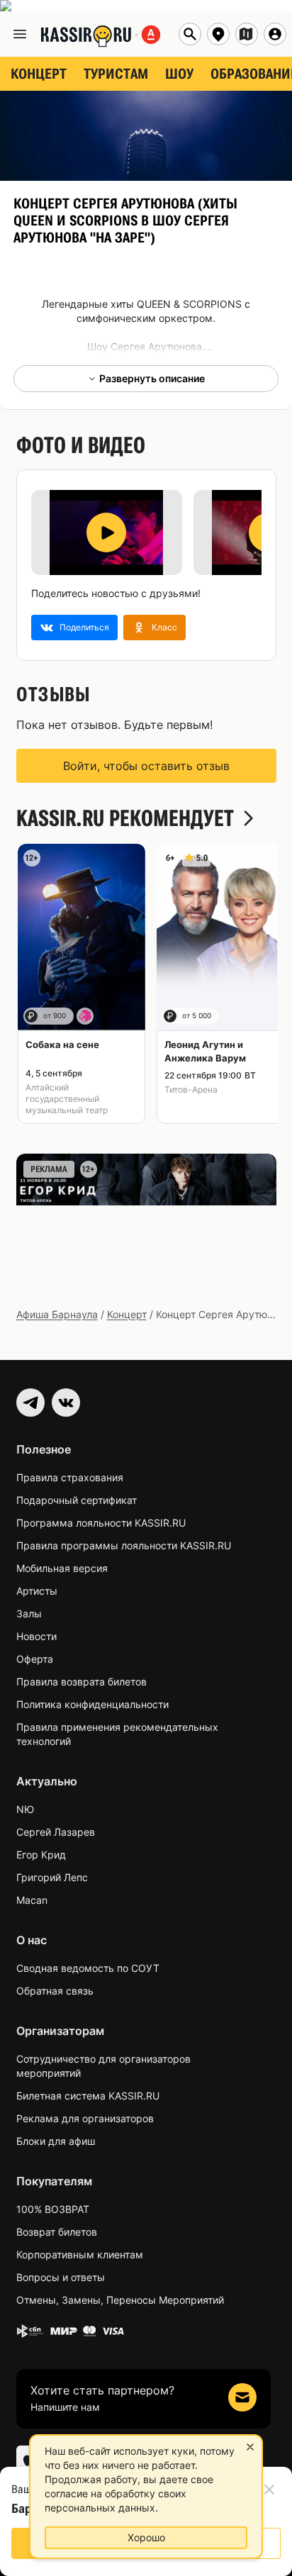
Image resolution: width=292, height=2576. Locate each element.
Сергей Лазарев (56, 1832)
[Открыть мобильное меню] (20, 34)
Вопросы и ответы (61, 2277)
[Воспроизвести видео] (106, 533)
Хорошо (146, 2537)
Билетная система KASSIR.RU (88, 2096)
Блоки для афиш (56, 2141)
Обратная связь (55, 1991)
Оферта (35, 1659)
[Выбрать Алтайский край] (247, 34)
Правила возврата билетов (82, 1682)
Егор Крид (41, 1855)
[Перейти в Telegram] (30, 1403)
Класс (164, 627)
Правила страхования (70, 1477)
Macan (32, 1900)
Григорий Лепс (52, 1877)
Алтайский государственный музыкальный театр (67, 1099)
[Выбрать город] (218, 34)
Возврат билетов (57, 2232)
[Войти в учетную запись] (275, 34)
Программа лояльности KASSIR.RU (101, 1523)
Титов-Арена (191, 1089)
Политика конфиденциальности (92, 1704)
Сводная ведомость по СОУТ (88, 1968)
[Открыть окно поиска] (190, 34)
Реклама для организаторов (85, 2118)
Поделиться (84, 627)
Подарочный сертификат (77, 1500)
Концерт (127, 1314)
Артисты (37, 1591)
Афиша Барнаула (57, 1314)
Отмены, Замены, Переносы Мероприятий (120, 2300)
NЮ (25, 1809)
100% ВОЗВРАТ (53, 2209)
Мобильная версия (62, 1568)
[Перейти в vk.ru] (66, 1403)
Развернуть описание (152, 378)
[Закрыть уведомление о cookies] (250, 2447)
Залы (29, 1613)
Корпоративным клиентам (80, 2254)
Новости (36, 1636)
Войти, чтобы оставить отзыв (146, 766)
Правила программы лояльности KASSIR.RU (124, 1545)
